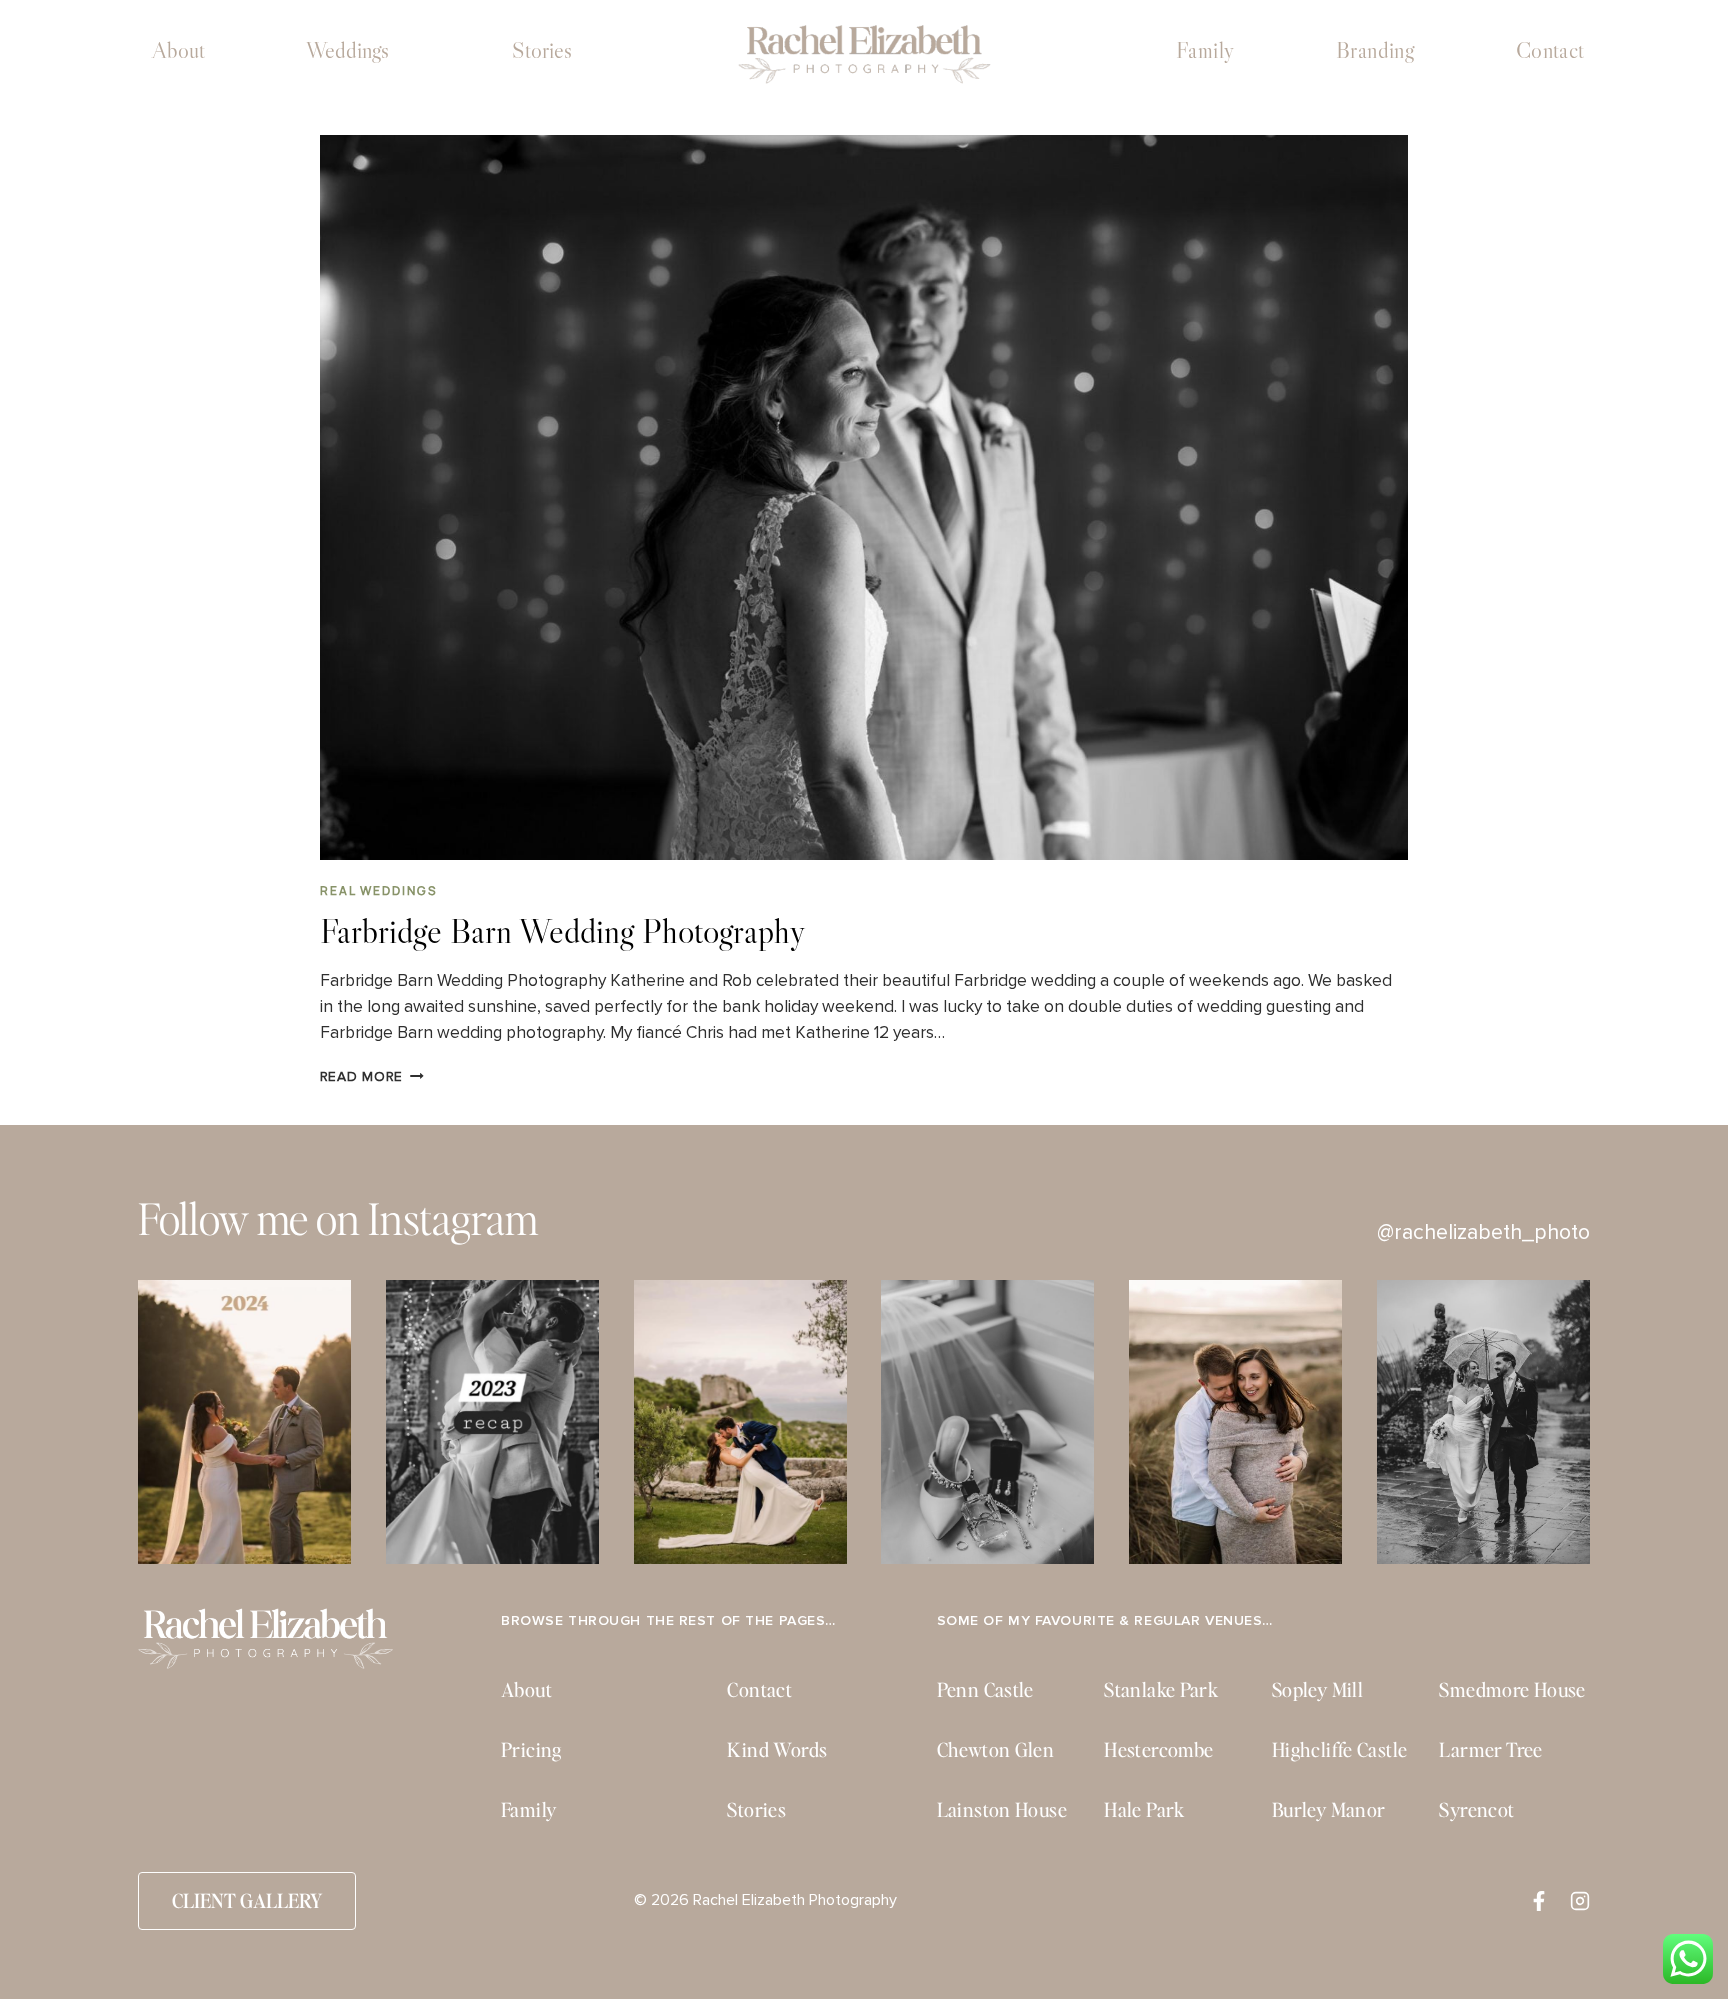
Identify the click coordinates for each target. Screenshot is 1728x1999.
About (178, 50)
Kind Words (777, 1749)
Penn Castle (985, 1689)
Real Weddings (379, 890)
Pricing (531, 1749)
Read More (372, 1076)
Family (1205, 50)
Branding (1375, 50)
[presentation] (864, 498)
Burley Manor (1329, 1809)
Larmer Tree (1490, 1749)
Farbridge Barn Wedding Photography (563, 930)
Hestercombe (1158, 1749)
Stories (542, 50)
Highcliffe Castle (1340, 1749)
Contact (1550, 50)
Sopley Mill (1317, 1689)
